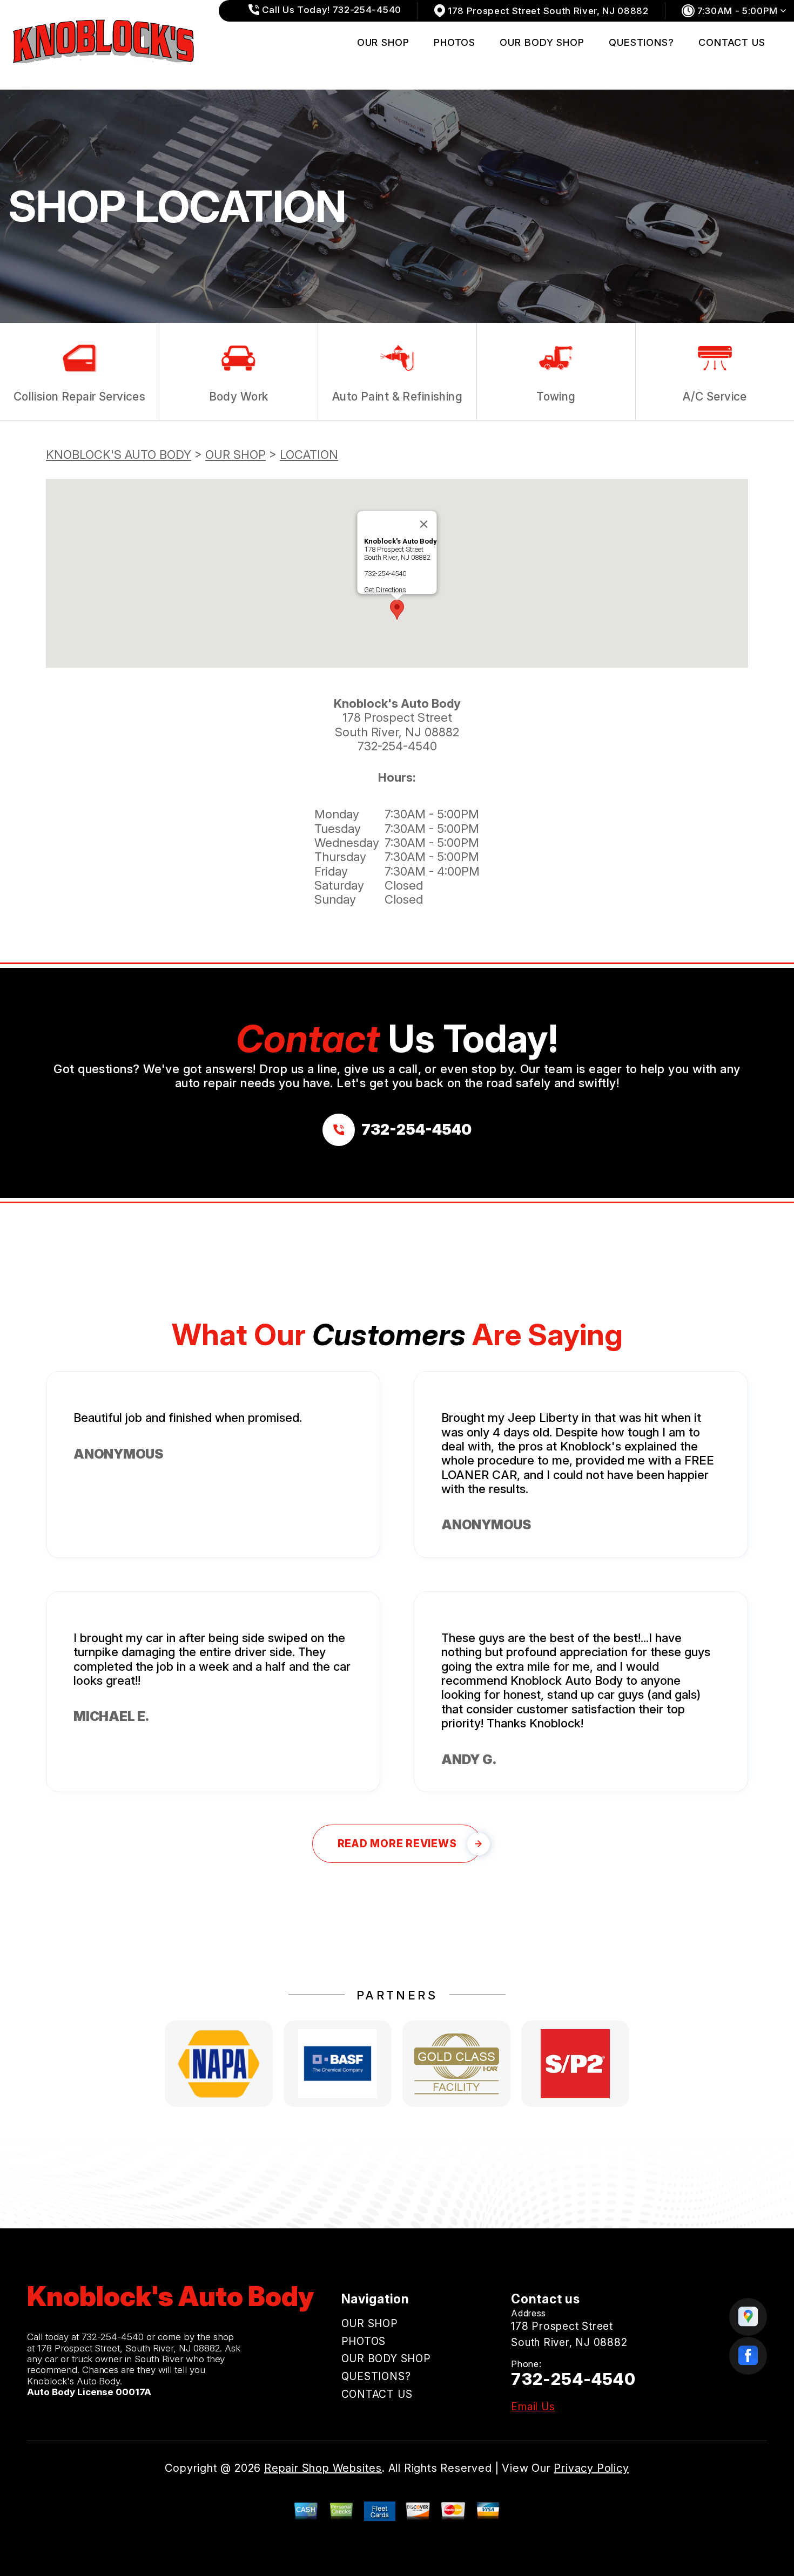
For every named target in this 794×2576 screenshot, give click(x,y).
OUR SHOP (383, 42)
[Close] (424, 524)
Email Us (533, 2407)
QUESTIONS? (641, 42)
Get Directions (385, 590)
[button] (397, 610)
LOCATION (309, 455)
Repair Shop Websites (323, 2468)
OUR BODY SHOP (542, 42)
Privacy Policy (591, 2468)
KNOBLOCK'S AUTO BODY (119, 455)
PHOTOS (455, 42)
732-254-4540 (385, 574)
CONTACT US (732, 42)
